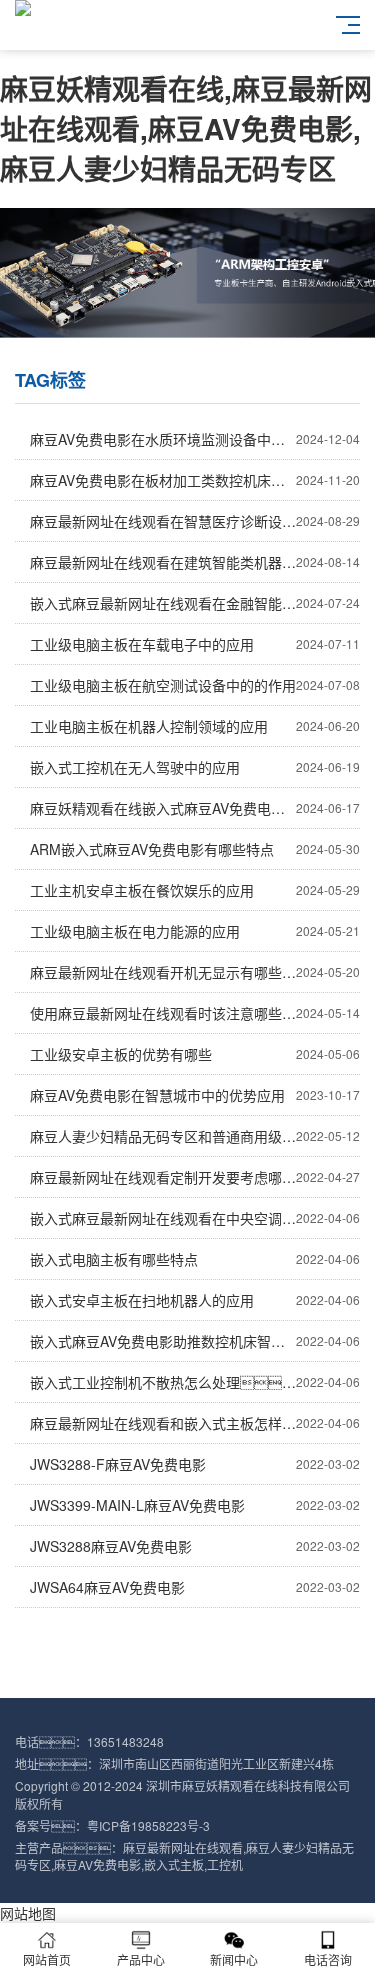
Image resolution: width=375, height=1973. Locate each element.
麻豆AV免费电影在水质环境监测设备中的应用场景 (195, 439)
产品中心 (141, 1959)
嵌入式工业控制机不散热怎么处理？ (195, 1382)
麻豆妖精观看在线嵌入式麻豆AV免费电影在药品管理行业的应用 (195, 808)
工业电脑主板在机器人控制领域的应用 (195, 726)
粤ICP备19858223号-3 (148, 1825)
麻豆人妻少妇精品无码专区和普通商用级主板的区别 (195, 1136)
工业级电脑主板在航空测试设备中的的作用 (195, 685)
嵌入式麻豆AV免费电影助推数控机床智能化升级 (195, 1341)
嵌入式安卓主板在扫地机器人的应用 (195, 1300)
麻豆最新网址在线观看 (183, 1847)
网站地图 (28, 1913)
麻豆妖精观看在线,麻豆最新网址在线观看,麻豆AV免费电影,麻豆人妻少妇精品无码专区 (186, 128)
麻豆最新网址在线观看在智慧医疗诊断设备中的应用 (195, 521)
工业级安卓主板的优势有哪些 (195, 1054)
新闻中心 (234, 1959)
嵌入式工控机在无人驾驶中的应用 (195, 767)
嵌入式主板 (174, 1864)
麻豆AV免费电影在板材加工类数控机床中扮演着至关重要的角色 (195, 480)
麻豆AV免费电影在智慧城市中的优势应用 (195, 1095)
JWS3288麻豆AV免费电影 (195, 1546)
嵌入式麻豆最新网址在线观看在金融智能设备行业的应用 (195, 603)
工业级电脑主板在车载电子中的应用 (195, 644)
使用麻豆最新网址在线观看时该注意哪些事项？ (195, 1013)
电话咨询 (328, 1959)
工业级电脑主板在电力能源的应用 (195, 931)
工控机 (225, 1864)
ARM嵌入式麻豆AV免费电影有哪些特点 (195, 849)
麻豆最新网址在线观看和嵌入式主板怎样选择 (195, 1423)
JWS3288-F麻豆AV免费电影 (195, 1464)
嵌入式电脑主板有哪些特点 (195, 1259)
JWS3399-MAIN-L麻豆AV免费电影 (195, 1505)
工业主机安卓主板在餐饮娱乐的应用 (195, 890)
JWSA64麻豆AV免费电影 (195, 1587)
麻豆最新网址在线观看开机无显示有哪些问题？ (195, 972)
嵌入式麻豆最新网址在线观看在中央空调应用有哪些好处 (195, 1218)
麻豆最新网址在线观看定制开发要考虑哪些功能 (195, 1177)
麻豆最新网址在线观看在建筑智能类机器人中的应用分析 (195, 562)
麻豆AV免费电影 (97, 1864)
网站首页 (47, 1959)
